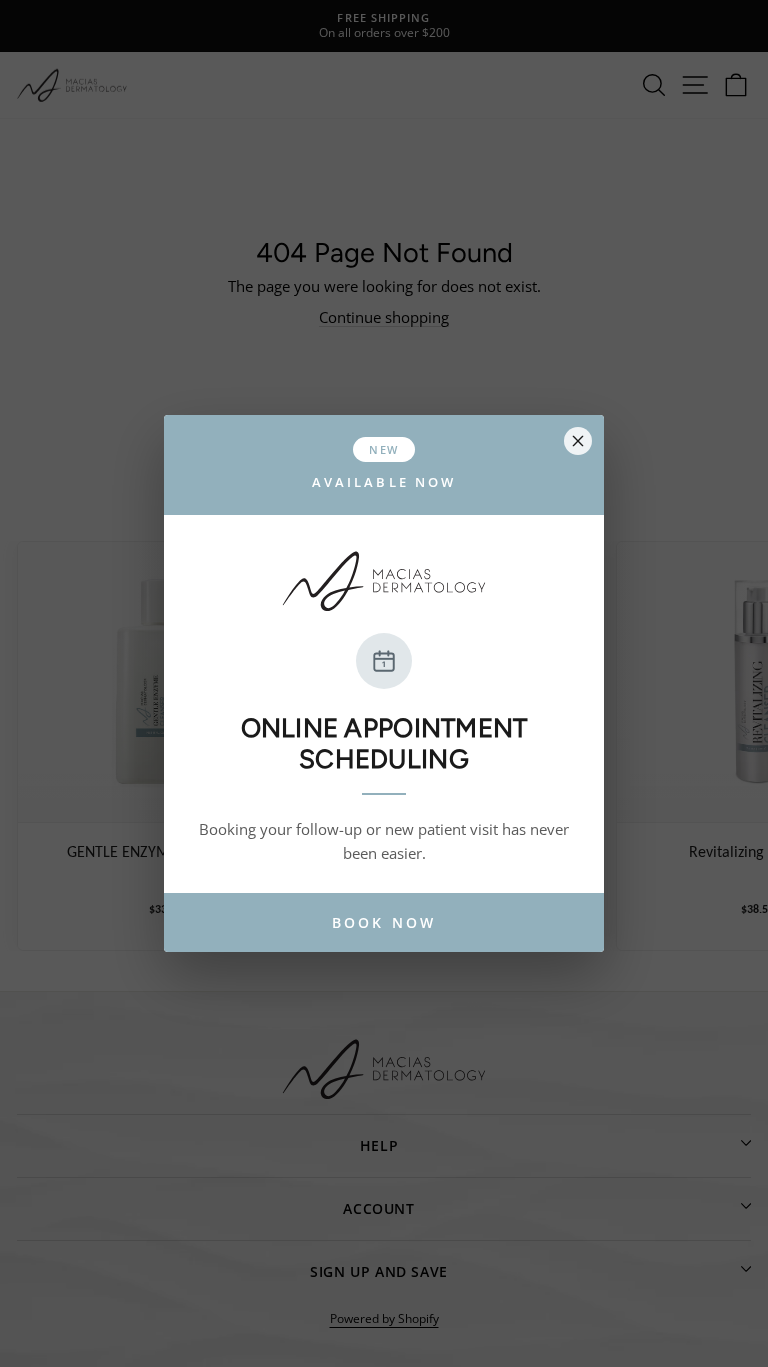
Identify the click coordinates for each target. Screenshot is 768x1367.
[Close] (578, 441)
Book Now (384, 922)
